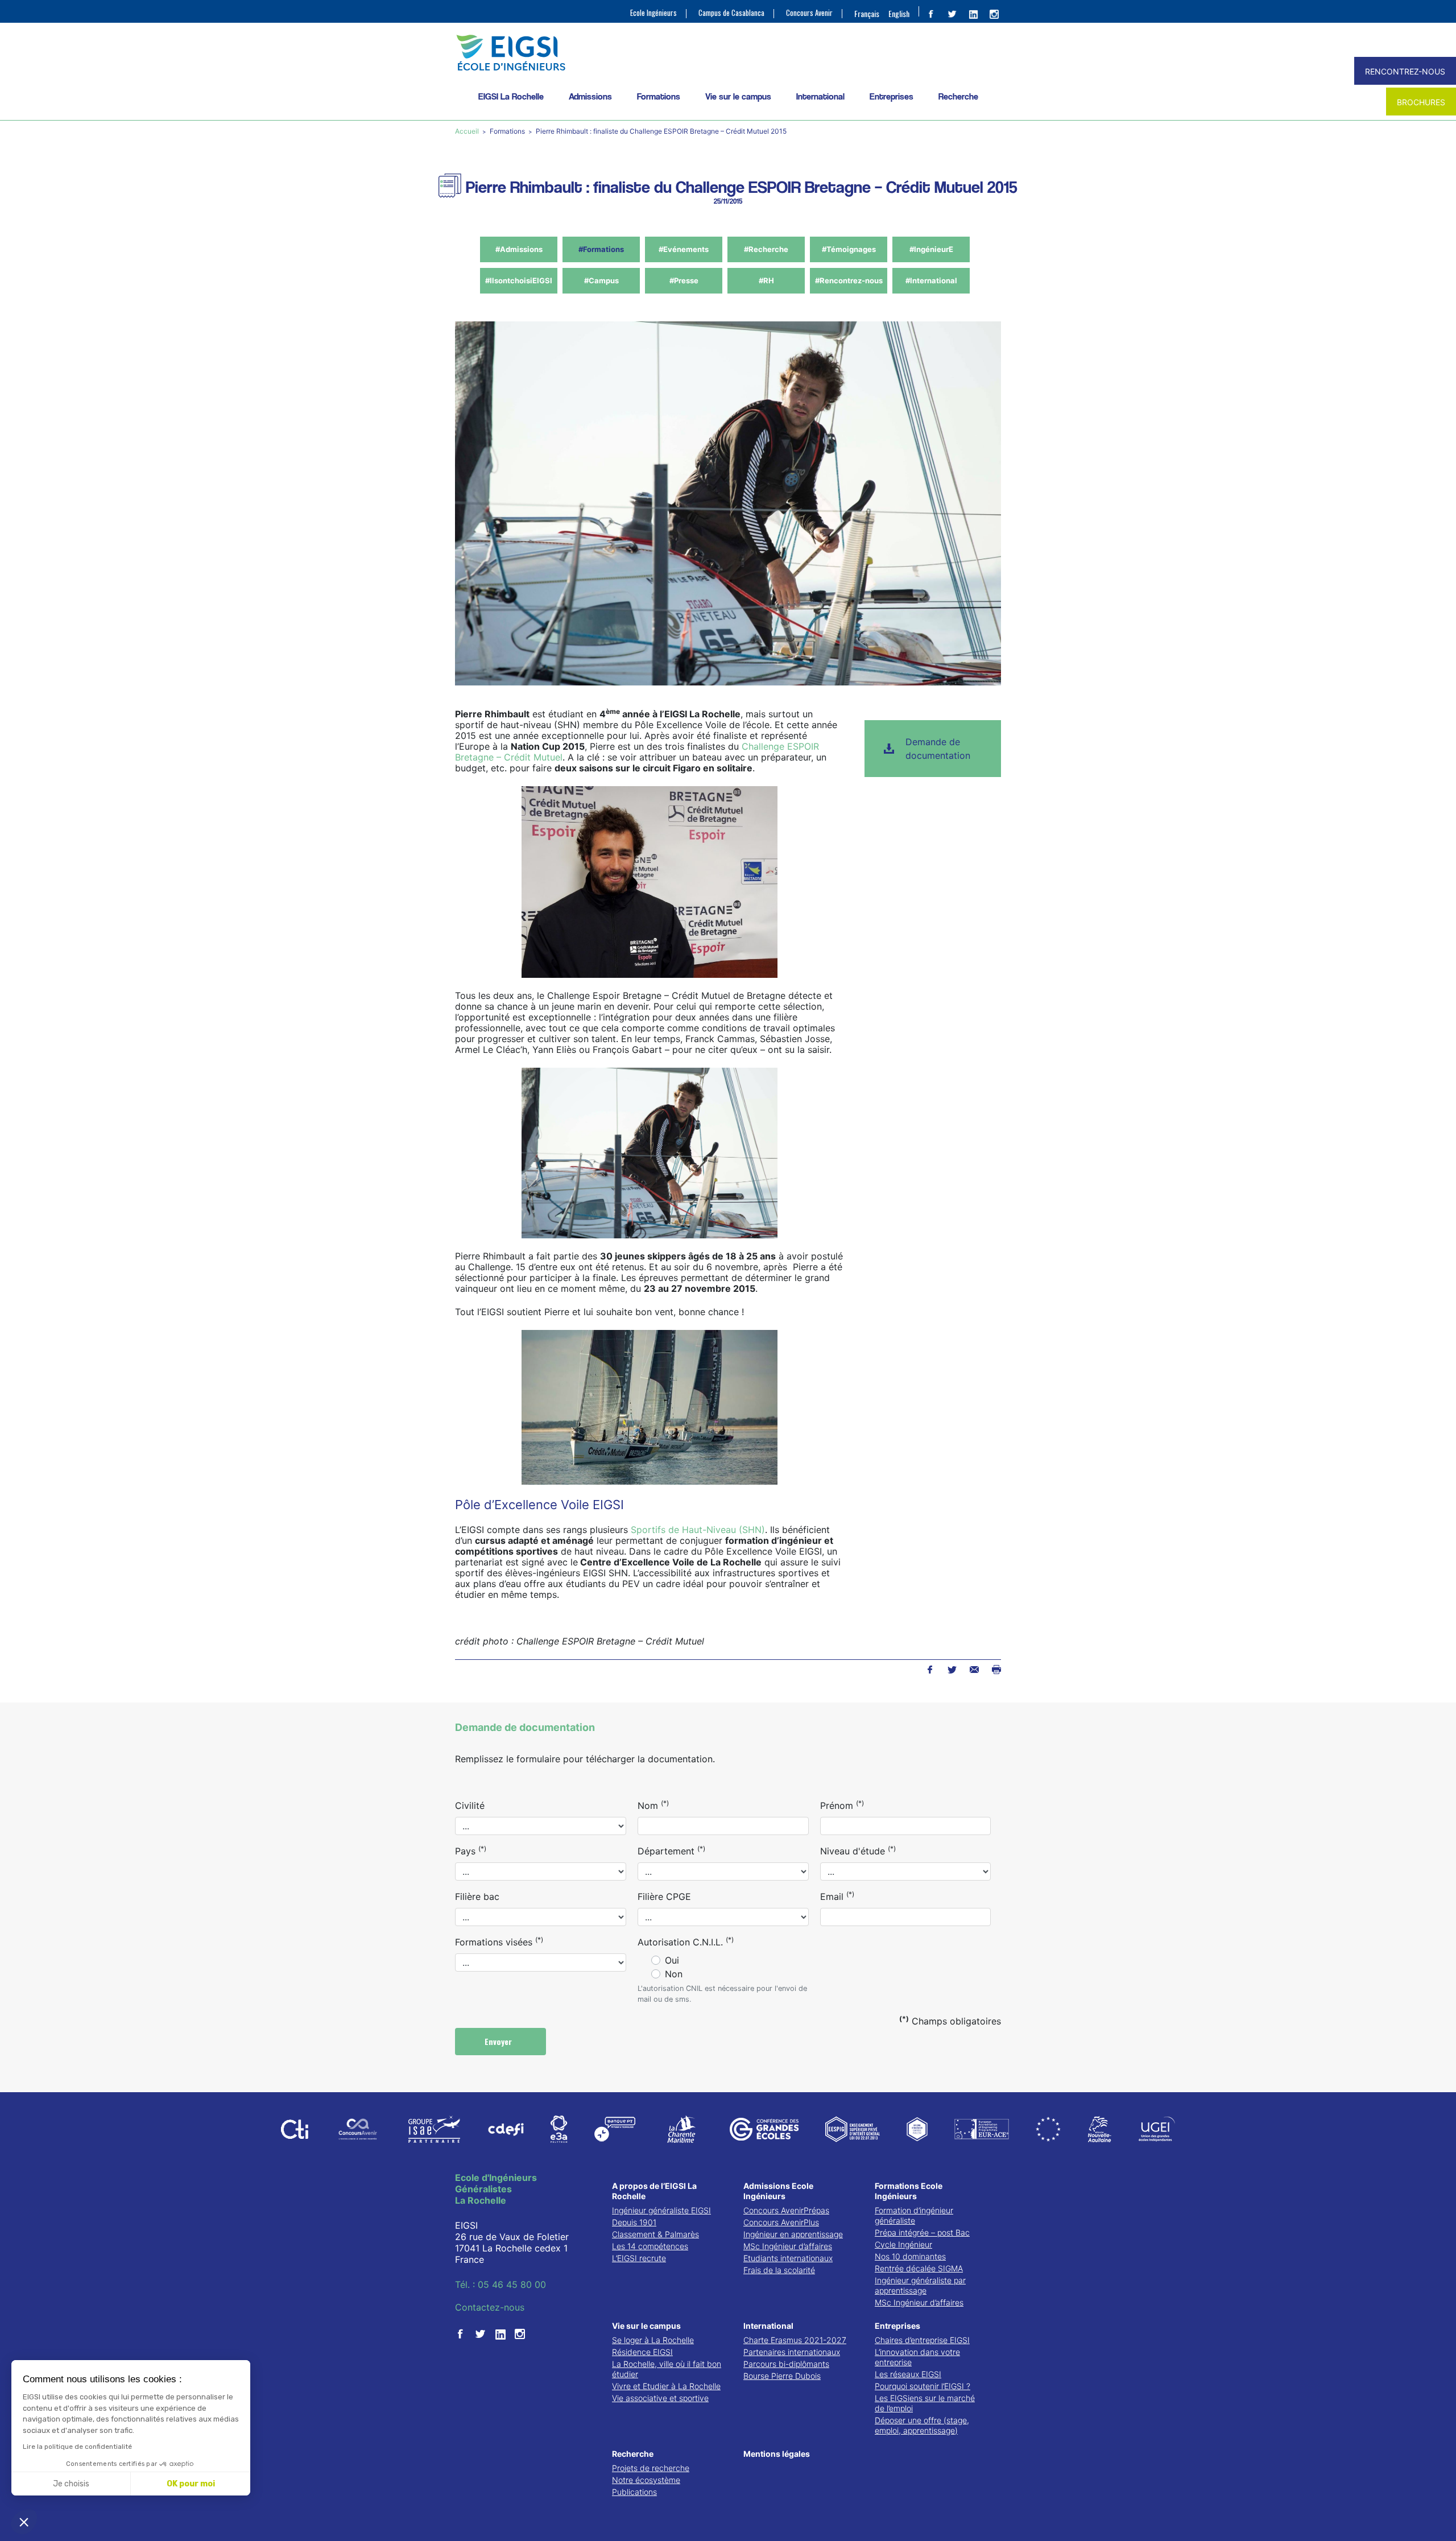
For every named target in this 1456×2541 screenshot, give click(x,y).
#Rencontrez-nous (849, 280)
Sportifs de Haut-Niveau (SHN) (698, 1530)
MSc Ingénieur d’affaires (788, 2246)
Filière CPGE (664, 1897)
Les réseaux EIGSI (908, 2374)
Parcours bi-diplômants (786, 2364)
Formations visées (499, 1941)
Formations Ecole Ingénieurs (909, 2191)
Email (837, 1896)
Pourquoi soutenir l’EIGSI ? (923, 2386)
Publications (634, 2492)
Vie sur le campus (738, 96)
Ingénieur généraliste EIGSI (661, 2210)
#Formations (601, 249)
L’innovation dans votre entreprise (917, 2357)
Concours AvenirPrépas (786, 2210)
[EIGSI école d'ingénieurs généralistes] (728, 53)
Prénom (842, 1805)
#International (931, 280)
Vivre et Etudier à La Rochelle (666, 2386)
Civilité (470, 1805)
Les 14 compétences (650, 2246)
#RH (766, 280)
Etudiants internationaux (788, 2258)
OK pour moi (191, 2484)
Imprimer (996, 1670)
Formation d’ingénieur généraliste (914, 2215)
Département (671, 1850)
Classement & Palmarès (655, 2234)
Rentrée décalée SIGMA (919, 2268)
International (820, 96)
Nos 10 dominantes (910, 2256)
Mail (974, 1670)
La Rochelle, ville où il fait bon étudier (667, 2369)
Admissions (590, 96)
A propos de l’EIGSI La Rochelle (654, 2191)
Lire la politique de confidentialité (77, 2447)
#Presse (684, 280)
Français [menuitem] (867, 13)
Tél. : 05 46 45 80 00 (500, 2284)
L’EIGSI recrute (639, 2258)
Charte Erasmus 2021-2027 (795, 2340)
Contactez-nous (490, 2307)
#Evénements (684, 249)
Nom (653, 1805)
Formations (659, 96)
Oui (672, 1960)
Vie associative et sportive (660, 2398)
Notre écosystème (646, 2480)
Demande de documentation (938, 749)
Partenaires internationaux (792, 2352)
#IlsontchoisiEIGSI (519, 280)
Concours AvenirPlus (781, 2222)
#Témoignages (849, 249)
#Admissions (519, 249)
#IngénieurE (931, 249)
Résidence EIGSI (642, 2352)
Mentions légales (777, 2454)
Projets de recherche (651, 2468)
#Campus (601, 280)
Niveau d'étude (858, 1850)
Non (674, 1974)
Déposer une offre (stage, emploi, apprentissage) (922, 2425)
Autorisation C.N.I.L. (686, 1941)
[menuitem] (867, 13)
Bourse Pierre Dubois (782, 2376)
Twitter (952, 1670)
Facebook (930, 1670)
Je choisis (71, 2484)
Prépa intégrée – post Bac (922, 2232)
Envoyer (499, 2041)
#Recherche (766, 249)
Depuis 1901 (634, 2222)
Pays (471, 1850)
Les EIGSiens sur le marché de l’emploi (925, 2403)
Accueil (468, 131)
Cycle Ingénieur (903, 2244)
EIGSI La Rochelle (511, 96)
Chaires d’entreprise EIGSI (922, 2340)
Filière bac (477, 1897)
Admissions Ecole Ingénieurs (778, 2191)
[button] (24, 2522)
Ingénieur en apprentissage (793, 2234)
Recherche (958, 96)
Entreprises (892, 96)
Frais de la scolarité (779, 2270)
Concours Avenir (809, 13)
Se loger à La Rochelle (653, 2340)
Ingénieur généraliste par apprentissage (920, 2285)
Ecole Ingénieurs (653, 13)
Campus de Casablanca (731, 13)
